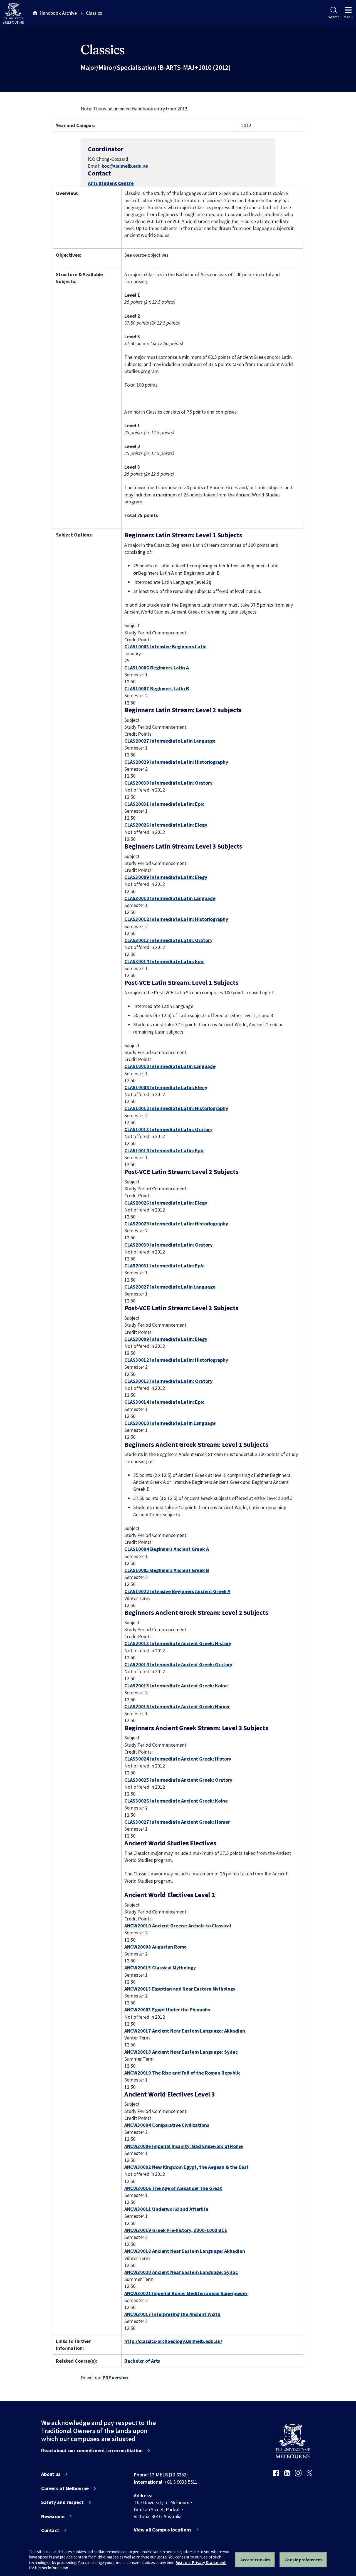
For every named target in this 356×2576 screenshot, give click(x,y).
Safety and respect (62, 2502)
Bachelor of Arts (142, 2361)
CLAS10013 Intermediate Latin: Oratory (168, 1129)
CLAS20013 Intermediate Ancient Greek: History (178, 1643)
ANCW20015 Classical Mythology (160, 1968)
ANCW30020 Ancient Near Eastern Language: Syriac (181, 2272)
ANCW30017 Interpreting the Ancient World (172, 2314)
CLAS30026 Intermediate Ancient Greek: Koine (176, 1801)
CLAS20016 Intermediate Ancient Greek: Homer (177, 1706)
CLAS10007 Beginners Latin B (157, 689)
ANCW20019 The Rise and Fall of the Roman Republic (182, 2073)
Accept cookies (255, 2560)
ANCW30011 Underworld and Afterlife (166, 2209)
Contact (50, 2530)
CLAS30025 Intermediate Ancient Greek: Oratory (178, 1780)
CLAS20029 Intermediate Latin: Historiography (176, 762)
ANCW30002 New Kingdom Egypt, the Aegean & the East (186, 2167)
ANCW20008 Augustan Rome (155, 1947)
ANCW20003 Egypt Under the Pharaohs (167, 2010)
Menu (348, 17)
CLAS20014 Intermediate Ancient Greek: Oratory (178, 1664)
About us (51, 2474)
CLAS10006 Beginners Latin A (156, 668)
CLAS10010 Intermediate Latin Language (170, 1066)
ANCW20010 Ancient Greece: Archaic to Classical (178, 1926)
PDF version (115, 2378)
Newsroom (53, 2516)
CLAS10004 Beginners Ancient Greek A (166, 1549)
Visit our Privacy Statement (201, 2563)
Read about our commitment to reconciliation (92, 2451)
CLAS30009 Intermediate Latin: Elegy (166, 877)
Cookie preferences (303, 2560)
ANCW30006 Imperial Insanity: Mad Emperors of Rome (183, 2146)
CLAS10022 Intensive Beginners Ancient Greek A (177, 1591)
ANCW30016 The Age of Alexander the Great (173, 2188)
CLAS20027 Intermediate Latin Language (170, 741)
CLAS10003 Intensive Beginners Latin (165, 647)
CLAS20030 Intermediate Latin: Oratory (168, 783)
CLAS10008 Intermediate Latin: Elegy (166, 1087)
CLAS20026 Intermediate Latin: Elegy (166, 825)
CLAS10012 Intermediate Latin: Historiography (176, 1108)
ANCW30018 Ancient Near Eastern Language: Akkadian (185, 2251)
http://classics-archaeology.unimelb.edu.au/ (173, 2341)
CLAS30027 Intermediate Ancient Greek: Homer (177, 1822)
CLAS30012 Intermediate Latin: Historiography (176, 919)
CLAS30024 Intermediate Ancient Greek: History (178, 1759)
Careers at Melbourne (65, 2488)
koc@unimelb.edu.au (125, 166)
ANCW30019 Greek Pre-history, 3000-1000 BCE (176, 2230)
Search (334, 17)
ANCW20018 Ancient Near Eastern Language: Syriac (181, 2052)
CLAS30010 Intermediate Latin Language (170, 898)
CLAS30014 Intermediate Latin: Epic (164, 961)
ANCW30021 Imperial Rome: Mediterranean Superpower (186, 2293)
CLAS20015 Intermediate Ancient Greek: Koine (176, 1686)
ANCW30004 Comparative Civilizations (167, 2125)
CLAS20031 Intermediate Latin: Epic (164, 804)
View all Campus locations (163, 2530)
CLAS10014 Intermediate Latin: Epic (164, 1150)
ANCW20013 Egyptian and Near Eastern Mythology (180, 1989)
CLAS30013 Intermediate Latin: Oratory (168, 940)
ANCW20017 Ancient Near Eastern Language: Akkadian (185, 2031)
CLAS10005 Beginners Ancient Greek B (167, 1570)
